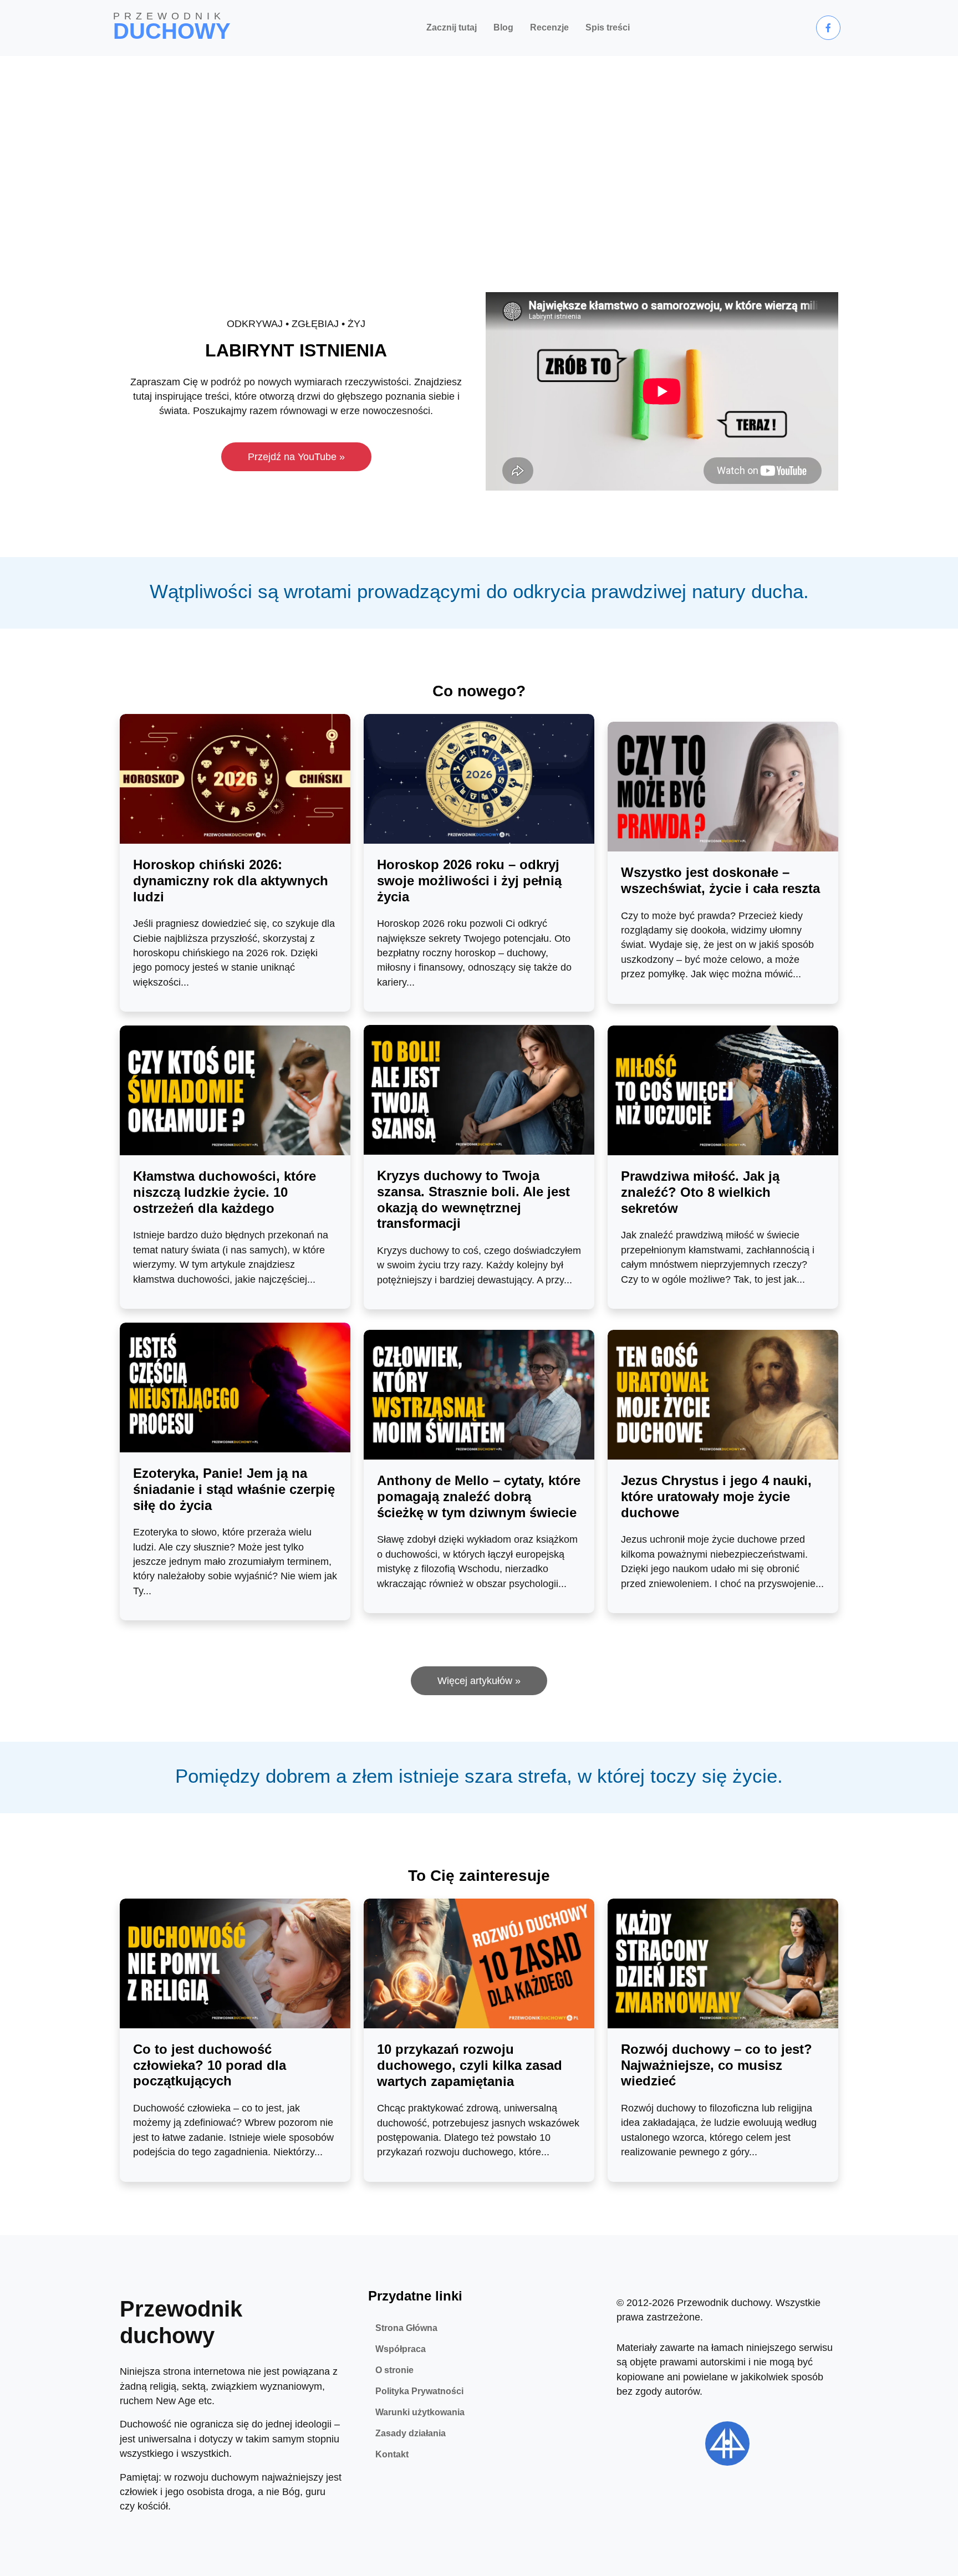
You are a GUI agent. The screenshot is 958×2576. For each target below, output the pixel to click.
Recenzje (549, 27)
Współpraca (401, 2349)
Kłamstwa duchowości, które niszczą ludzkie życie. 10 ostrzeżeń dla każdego (225, 1192)
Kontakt (392, 2454)
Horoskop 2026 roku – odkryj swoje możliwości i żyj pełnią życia (469, 881)
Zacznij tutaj (452, 27)
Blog (503, 27)
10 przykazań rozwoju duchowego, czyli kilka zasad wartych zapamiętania (470, 2065)
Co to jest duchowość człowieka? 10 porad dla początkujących (210, 2065)
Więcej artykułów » (479, 1681)
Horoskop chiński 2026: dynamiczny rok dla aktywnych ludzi (231, 881)
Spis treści (608, 27)
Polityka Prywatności (419, 2391)
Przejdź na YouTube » (296, 457)
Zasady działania (411, 2433)
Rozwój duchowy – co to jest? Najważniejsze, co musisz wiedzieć (717, 2065)
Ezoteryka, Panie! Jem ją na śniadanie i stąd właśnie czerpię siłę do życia (234, 1489)
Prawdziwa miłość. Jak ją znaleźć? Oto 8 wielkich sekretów (700, 1192)
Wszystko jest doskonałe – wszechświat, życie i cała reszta (720, 880)
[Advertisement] (479, 139)
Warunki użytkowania (420, 2412)
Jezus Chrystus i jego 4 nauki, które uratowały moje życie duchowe (716, 1496)
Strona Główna (406, 2328)
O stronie (394, 2370)
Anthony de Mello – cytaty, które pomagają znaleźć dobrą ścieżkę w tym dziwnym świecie (479, 1496)
